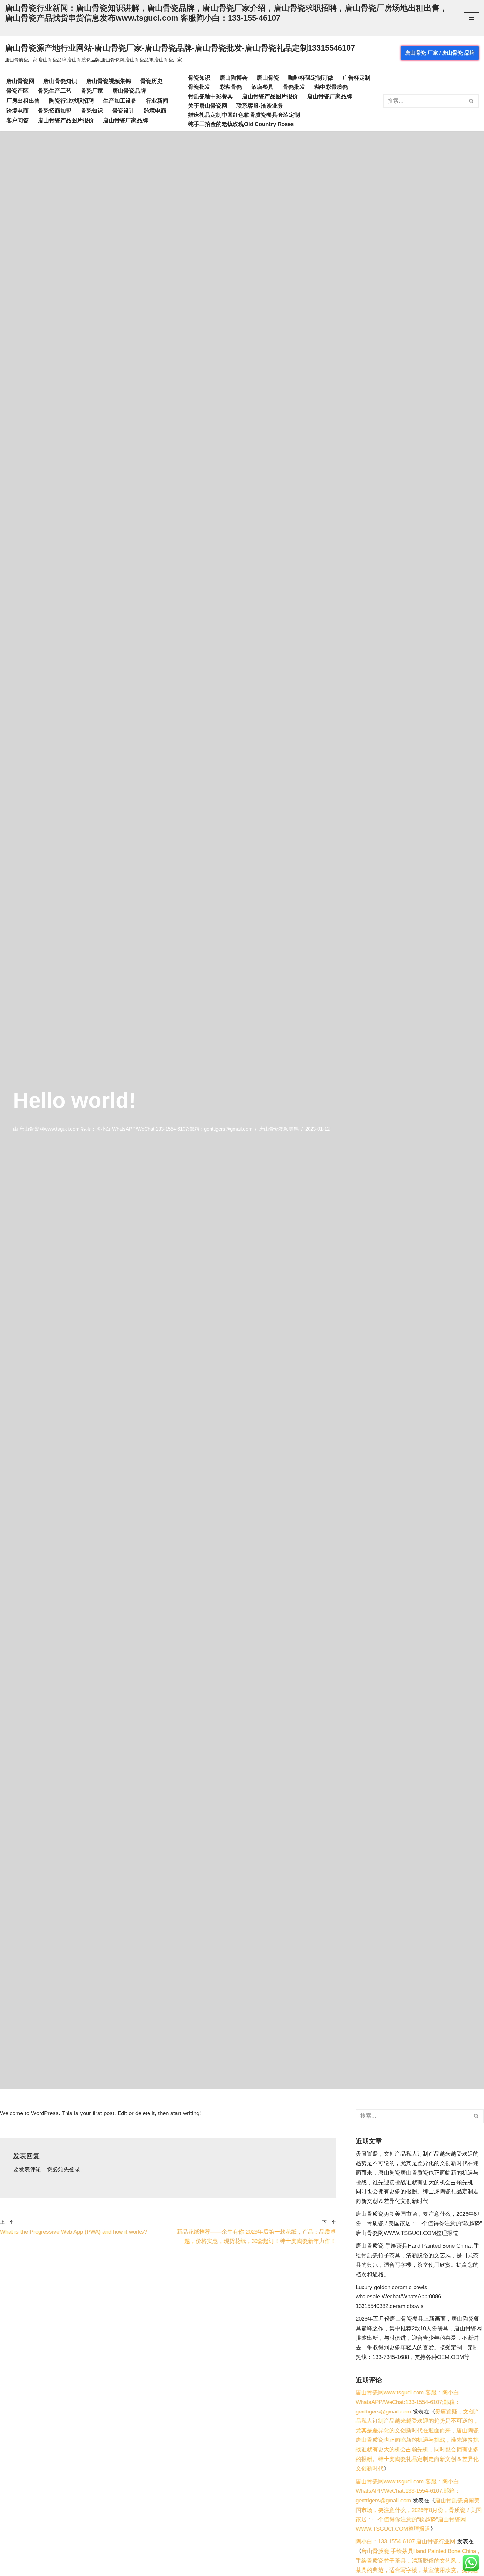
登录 (75, 2170)
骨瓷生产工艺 (55, 91)
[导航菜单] (471, 18)
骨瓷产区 (17, 91)
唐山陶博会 (234, 78)
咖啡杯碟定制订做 (311, 78)
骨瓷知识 (92, 111)
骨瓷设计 (123, 111)
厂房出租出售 (23, 101)
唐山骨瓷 (268, 78)
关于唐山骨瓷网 (208, 106)
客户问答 (17, 121)
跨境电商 (17, 111)
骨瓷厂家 (92, 91)
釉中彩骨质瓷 (331, 87)
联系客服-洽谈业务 (260, 106)
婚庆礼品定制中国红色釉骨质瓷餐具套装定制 (244, 115)
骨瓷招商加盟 (55, 111)
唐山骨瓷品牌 (129, 91)
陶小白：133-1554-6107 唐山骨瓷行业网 (405, 2542)
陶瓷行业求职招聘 (71, 101)
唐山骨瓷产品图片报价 (66, 121)
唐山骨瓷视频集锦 (109, 81)
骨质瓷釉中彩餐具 (210, 97)
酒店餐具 (262, 87)
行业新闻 (157, 101)
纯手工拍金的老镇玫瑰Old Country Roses (241, 124)
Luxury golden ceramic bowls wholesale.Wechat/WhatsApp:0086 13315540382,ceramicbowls (398, 2297)
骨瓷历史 (151, 81)
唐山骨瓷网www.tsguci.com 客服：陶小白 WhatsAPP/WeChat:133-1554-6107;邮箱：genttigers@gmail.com (136, 1129)
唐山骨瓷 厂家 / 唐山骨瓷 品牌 (440, 53)
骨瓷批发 (199, 87)
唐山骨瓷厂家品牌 (125, 121)
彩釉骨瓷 (231, 87)
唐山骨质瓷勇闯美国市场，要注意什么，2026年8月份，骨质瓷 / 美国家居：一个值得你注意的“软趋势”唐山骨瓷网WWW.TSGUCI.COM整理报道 (419, 2224)
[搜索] (472, 101)
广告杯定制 (356, 78)
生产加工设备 (120, 101)
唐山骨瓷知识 (60, 81)
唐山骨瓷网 (20, 81)
